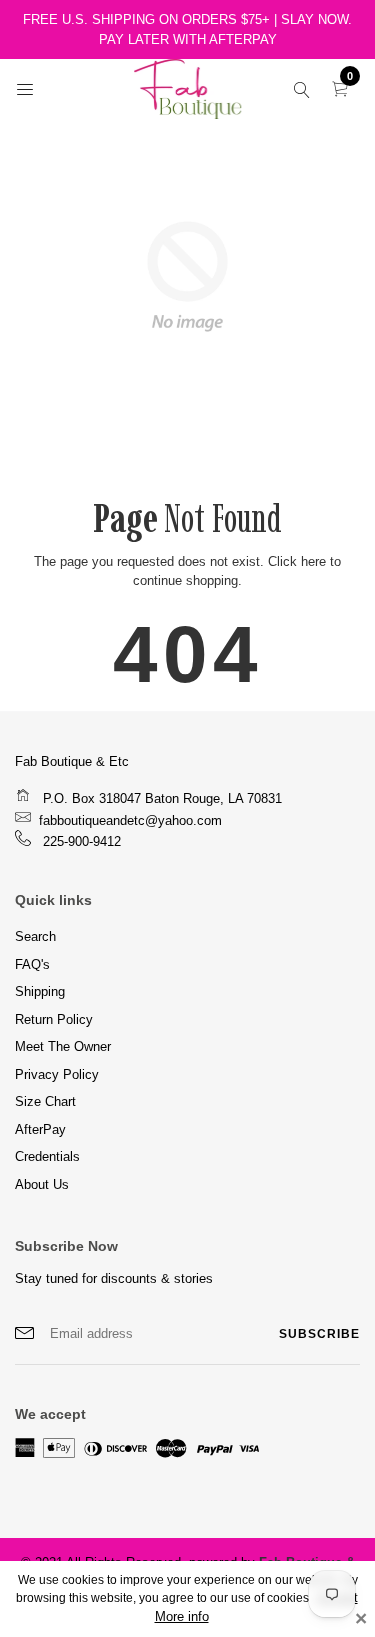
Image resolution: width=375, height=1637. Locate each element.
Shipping (40, 991)
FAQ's (32, 964)
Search (35, 936)
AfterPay (40, 1129)
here (313, 561)
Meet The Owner (63, 1046)
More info (182, 1617)
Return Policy (54, 1019)
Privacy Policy (57, 1074)
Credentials (47, 1156)
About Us (42, 1184)
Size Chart (45, 1101)
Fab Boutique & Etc (72, 761)
